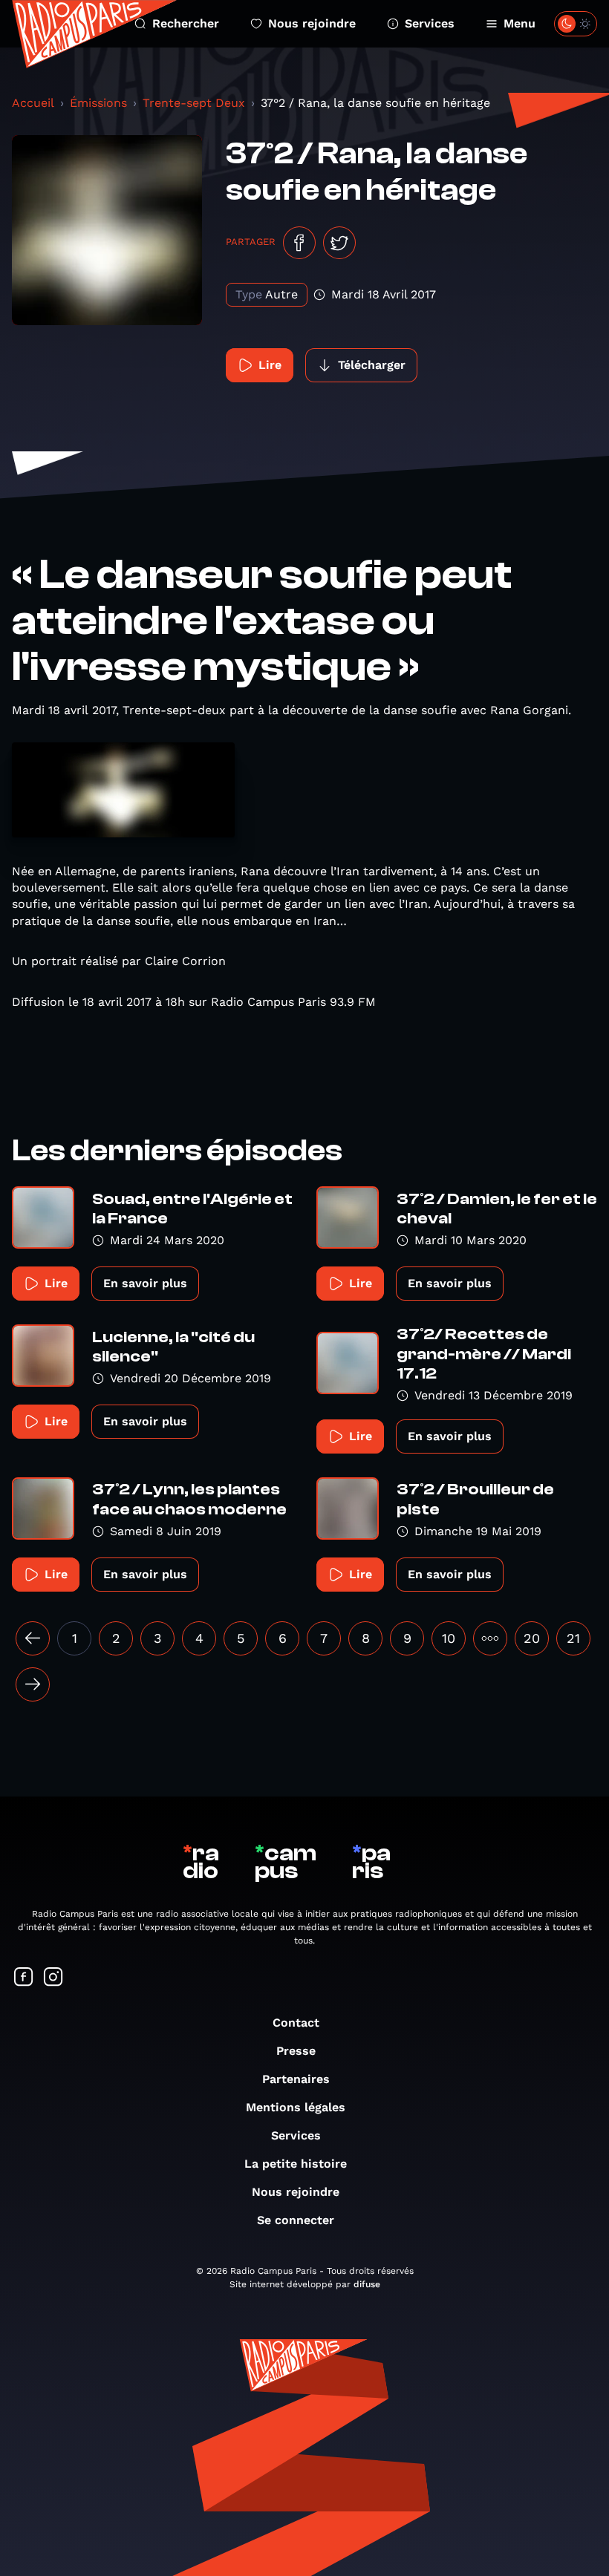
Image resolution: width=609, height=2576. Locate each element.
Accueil (33, 103)
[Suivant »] (33, 1684)
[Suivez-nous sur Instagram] (53, 1978)
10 (449, 1638)
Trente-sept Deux (194, 103)
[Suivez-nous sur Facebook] (24, 1978)
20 (532, 1638)
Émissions (98, 103)
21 (573, 1638)
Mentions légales (296, 2107)
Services (430, 23)
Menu (520, 23)
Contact (296, 2023)
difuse (367, 2284)
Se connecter (296, 2220)
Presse (296, 2051)
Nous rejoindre (312, 23)
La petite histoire (296, 2164)
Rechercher (186, 23)
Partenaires (296, 2079)
